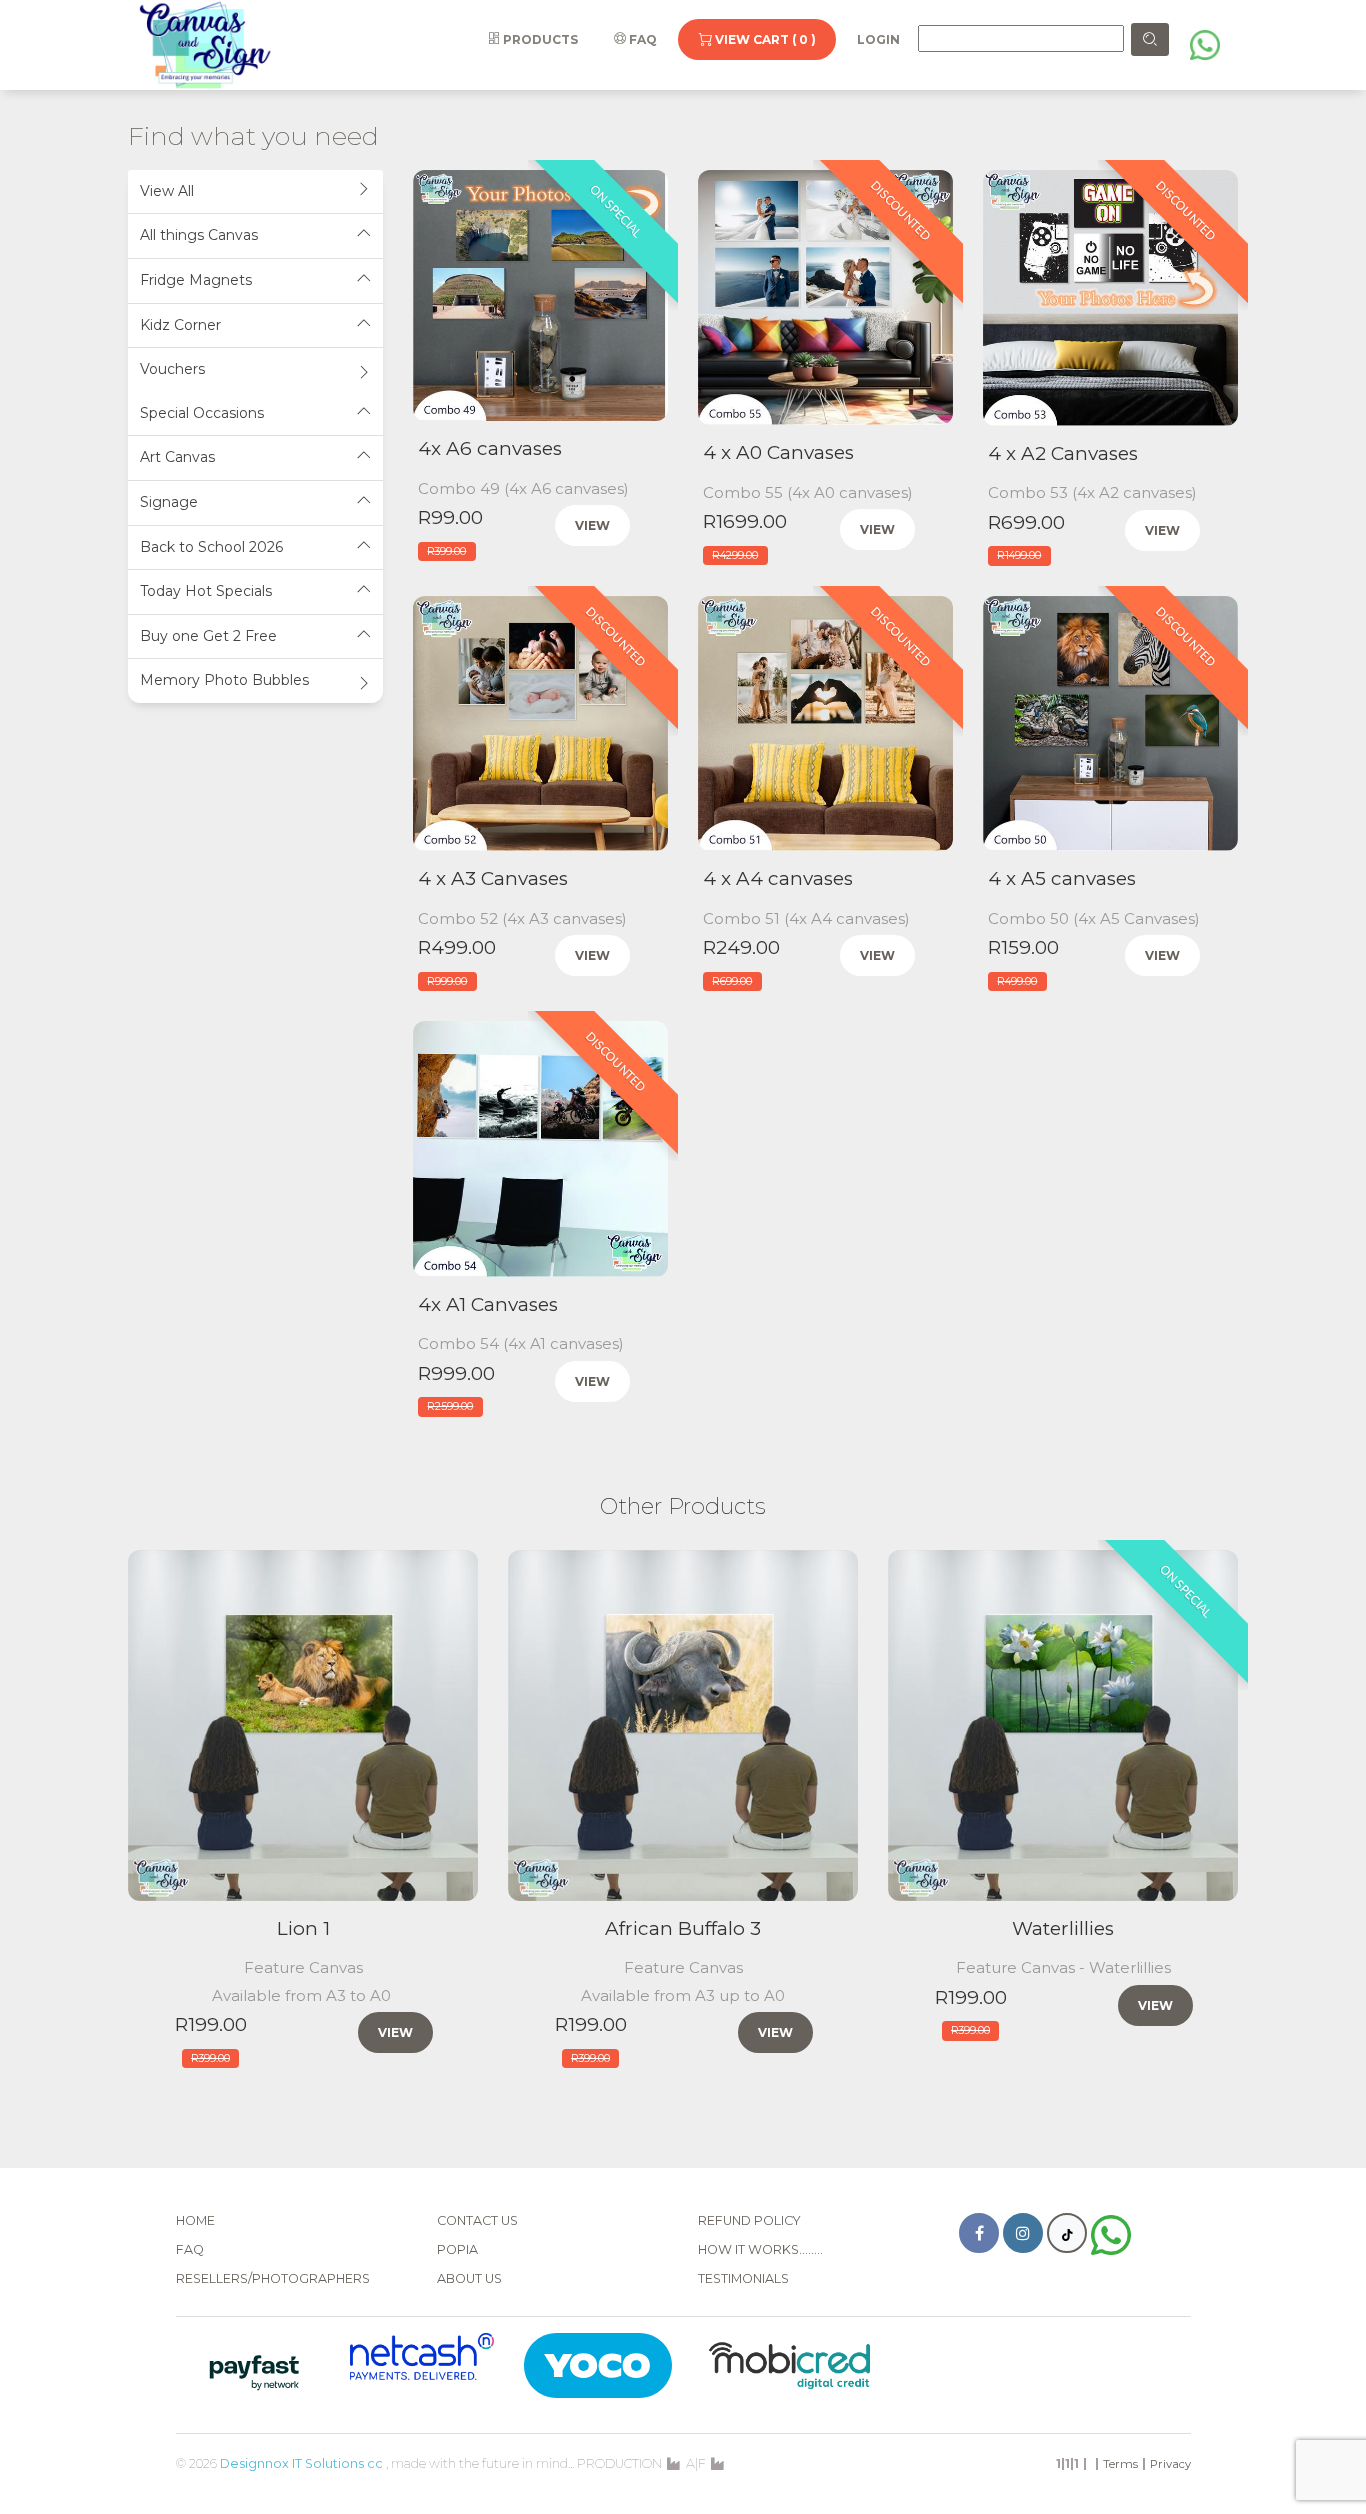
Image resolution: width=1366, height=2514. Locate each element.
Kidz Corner (180, 325)
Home (195, 2220)
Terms (1120, 2464)
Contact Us (477, 2220)
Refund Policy (749, 2220)
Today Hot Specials (206, 591)
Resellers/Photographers (273, 2278)
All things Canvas (199, 235)
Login (878, 39)
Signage (169, 502)
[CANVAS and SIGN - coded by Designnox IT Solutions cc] (205, 44)
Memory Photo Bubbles (224, 680)
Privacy (1170, 2464)
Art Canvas (177, 457)
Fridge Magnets (196, 280)
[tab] (255, 192)
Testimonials (743, 2278)
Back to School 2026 (211, 547)
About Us (469, 2278)
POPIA (457, 2249)
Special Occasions (202, 413)
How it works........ (760, 2249)
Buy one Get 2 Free (208, 636)
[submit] (1150, 39)
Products (539, 39)
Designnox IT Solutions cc (301, 2463)
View (592, 525)
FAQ (641, 39)
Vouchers (172, 369)
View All (167, 191)
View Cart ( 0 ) (764, 39)
